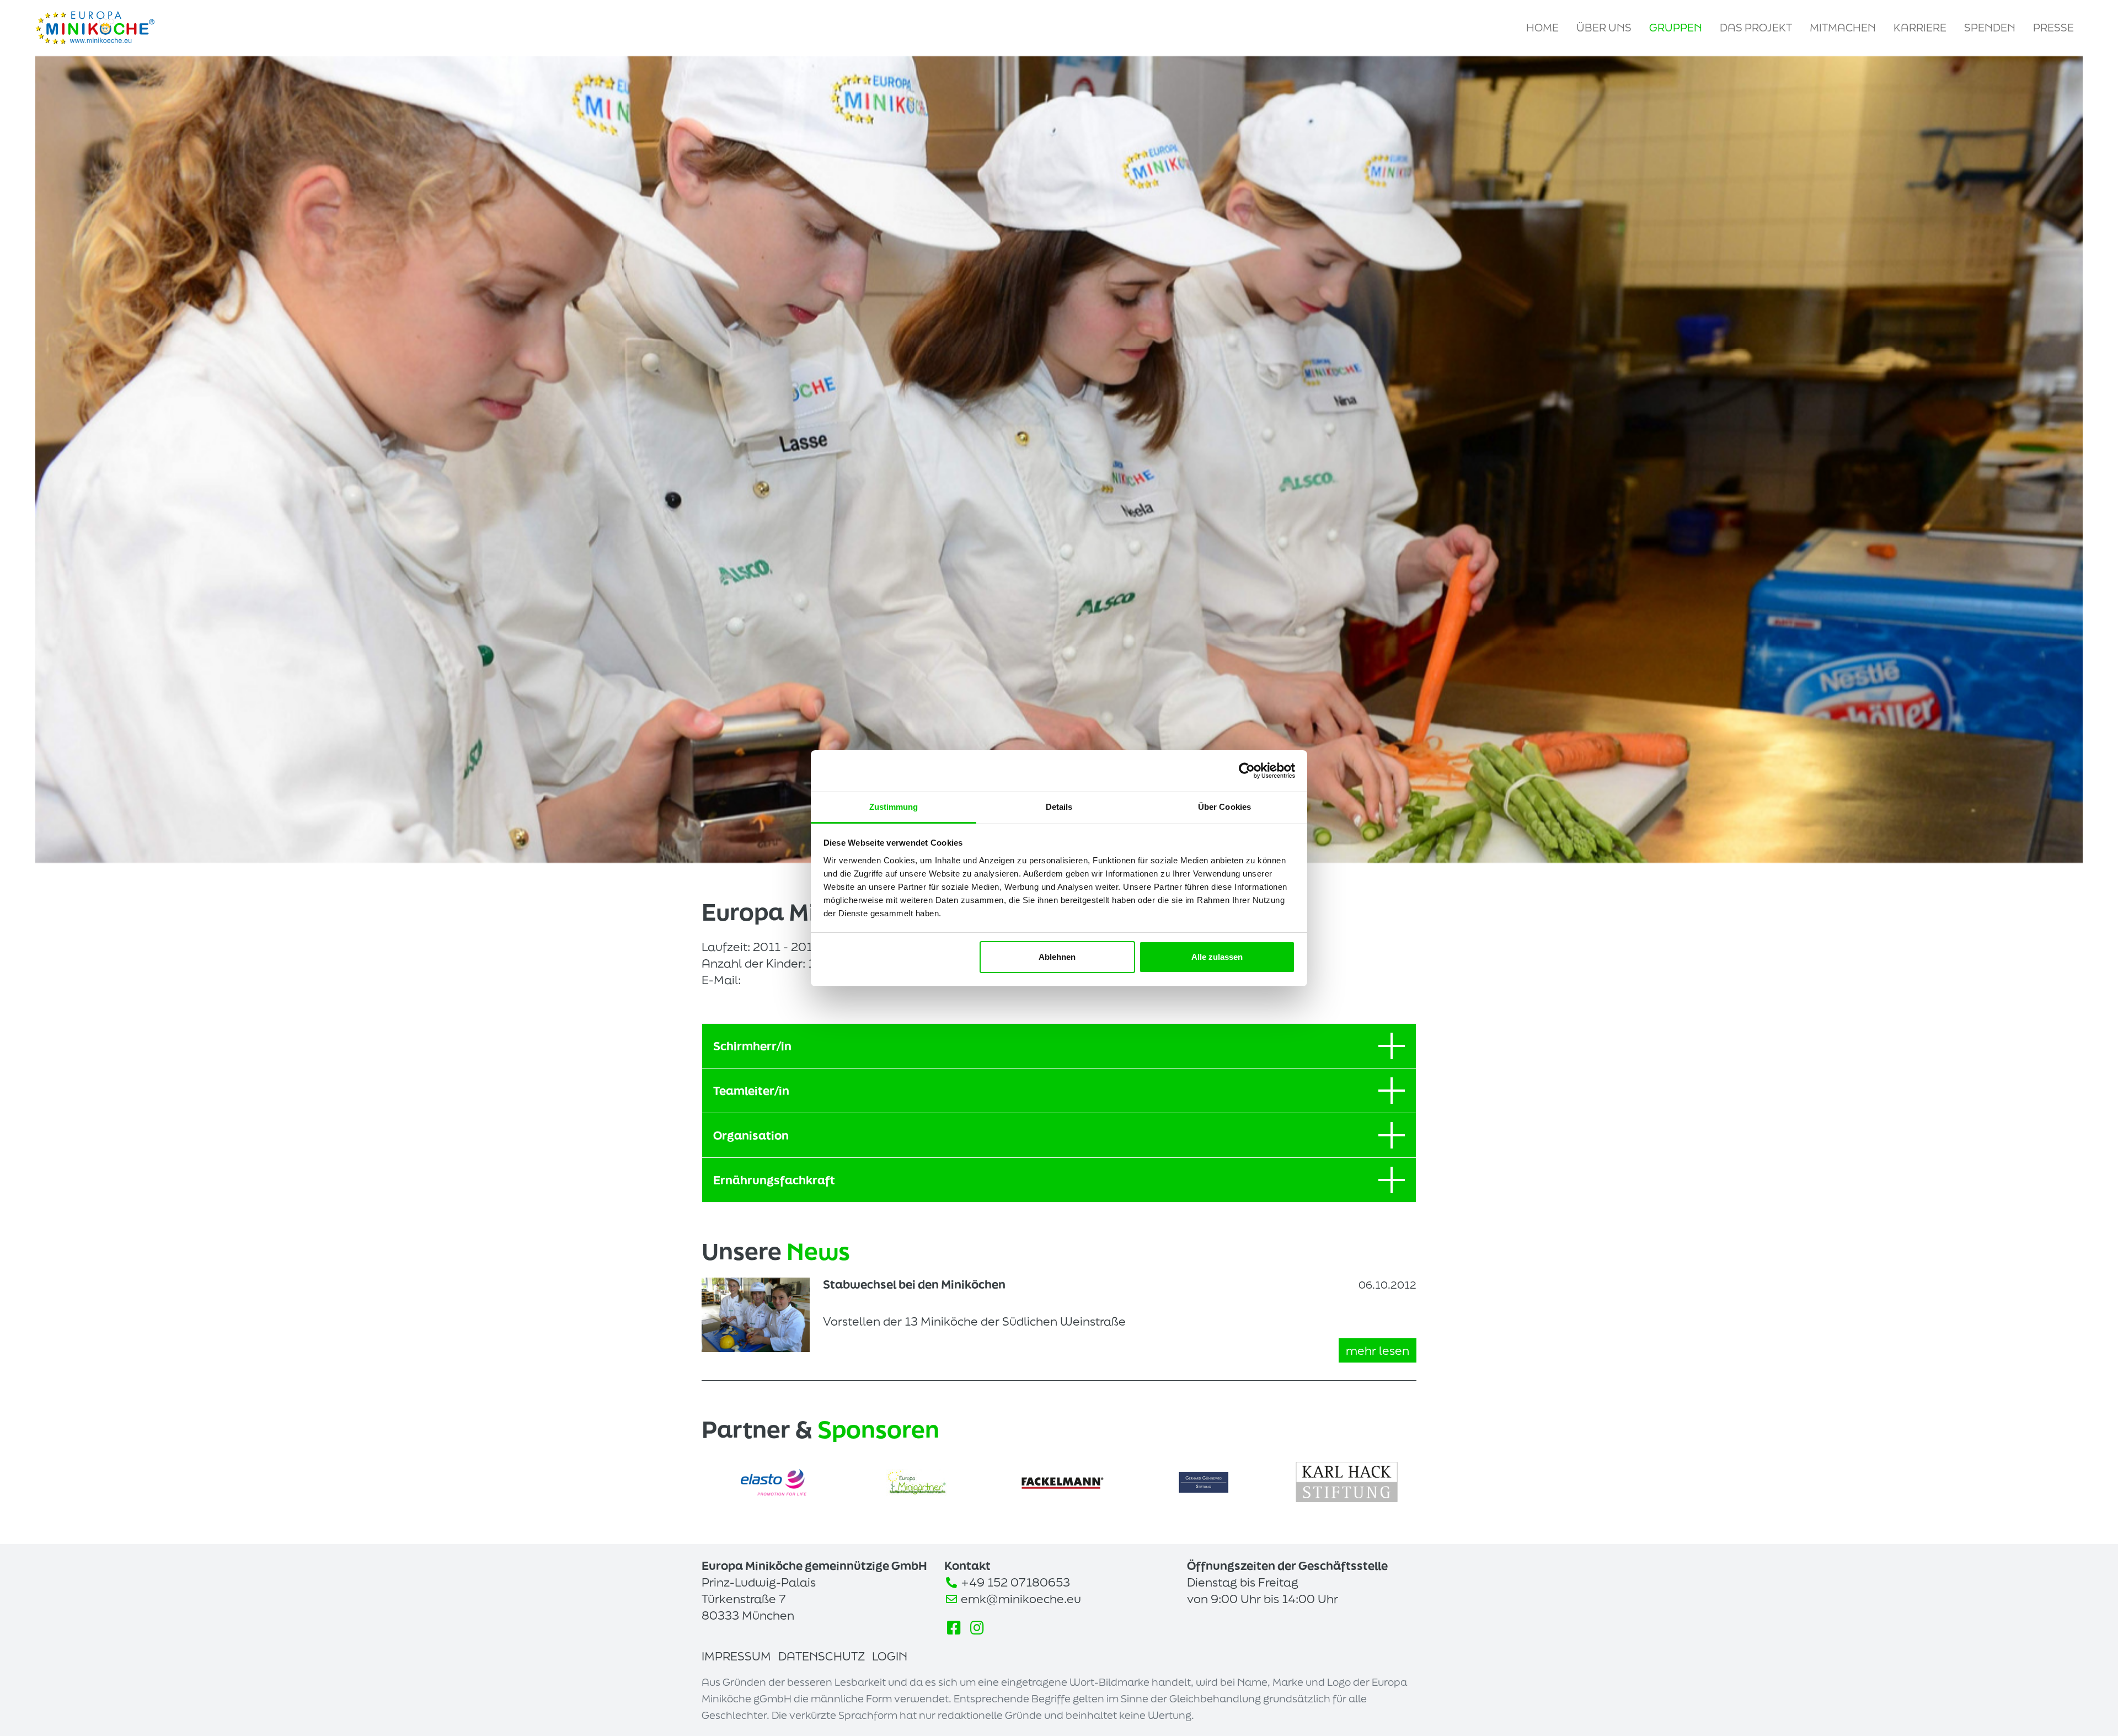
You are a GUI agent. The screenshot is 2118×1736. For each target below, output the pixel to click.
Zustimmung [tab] (894, 807)
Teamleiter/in (751, 1091)
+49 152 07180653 (1015, 1582)
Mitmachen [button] (1843, 28)
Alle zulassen (1217, 957)
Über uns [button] (1604, 28)
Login (890, 1656)
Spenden (1990, 28)
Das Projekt (1756, 28)
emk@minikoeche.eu (1021, 1599)
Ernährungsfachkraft (774, 1180)
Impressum (736, 1656)
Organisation (751, 1135)
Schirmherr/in (752, 1046)
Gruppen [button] (1676, 28)
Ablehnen (1057, 957)
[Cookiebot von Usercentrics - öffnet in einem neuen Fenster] (1247, 771)
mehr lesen (1378, 1350)
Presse (2053, 28)
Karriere (1920, 28)
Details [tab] (1059, 807)
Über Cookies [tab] (1224, 807)
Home (1542, 28)
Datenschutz (822, 1656)
